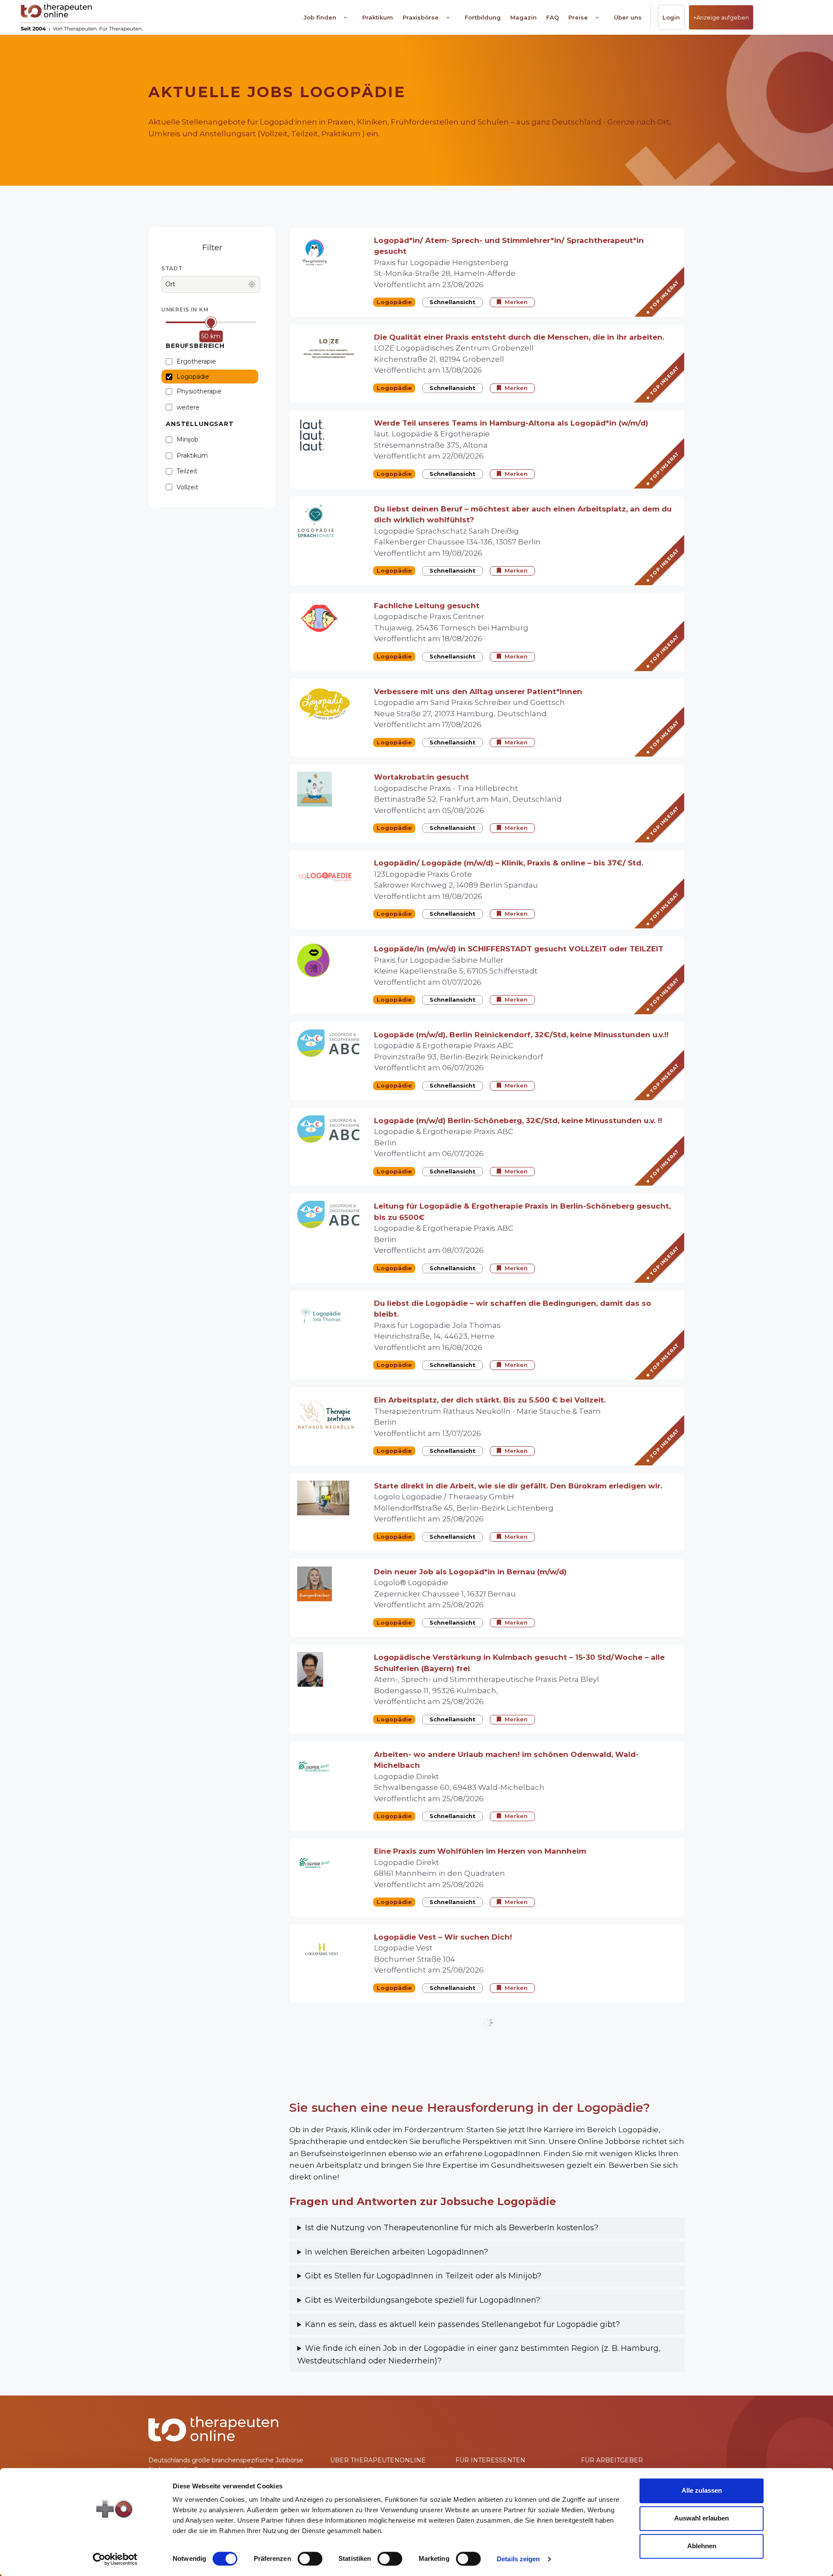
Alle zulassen (702, 2490)
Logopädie (193, 377)
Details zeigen (518, 2559)
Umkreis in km (185, 310)
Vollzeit (187, 487)
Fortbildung (483, 17)
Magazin (523, 17)
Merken (516, 302)
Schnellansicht (453, 302)
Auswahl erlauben (702, 2518)
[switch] (310, 2559)
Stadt (172, 268)
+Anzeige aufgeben (721, 17)
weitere (188, 407)
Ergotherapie (196, 361)
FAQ (553, 17)
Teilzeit (187, 471)
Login (671, 17)
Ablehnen (702, 2546)
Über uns (628, 17)
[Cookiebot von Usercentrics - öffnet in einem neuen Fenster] (115, 2559)
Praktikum (378, 17)
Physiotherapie (199, 391)
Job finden (320, 17)
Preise (578, 17)
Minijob (187, 439)
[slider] (211, 322)
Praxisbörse (421, 17)
